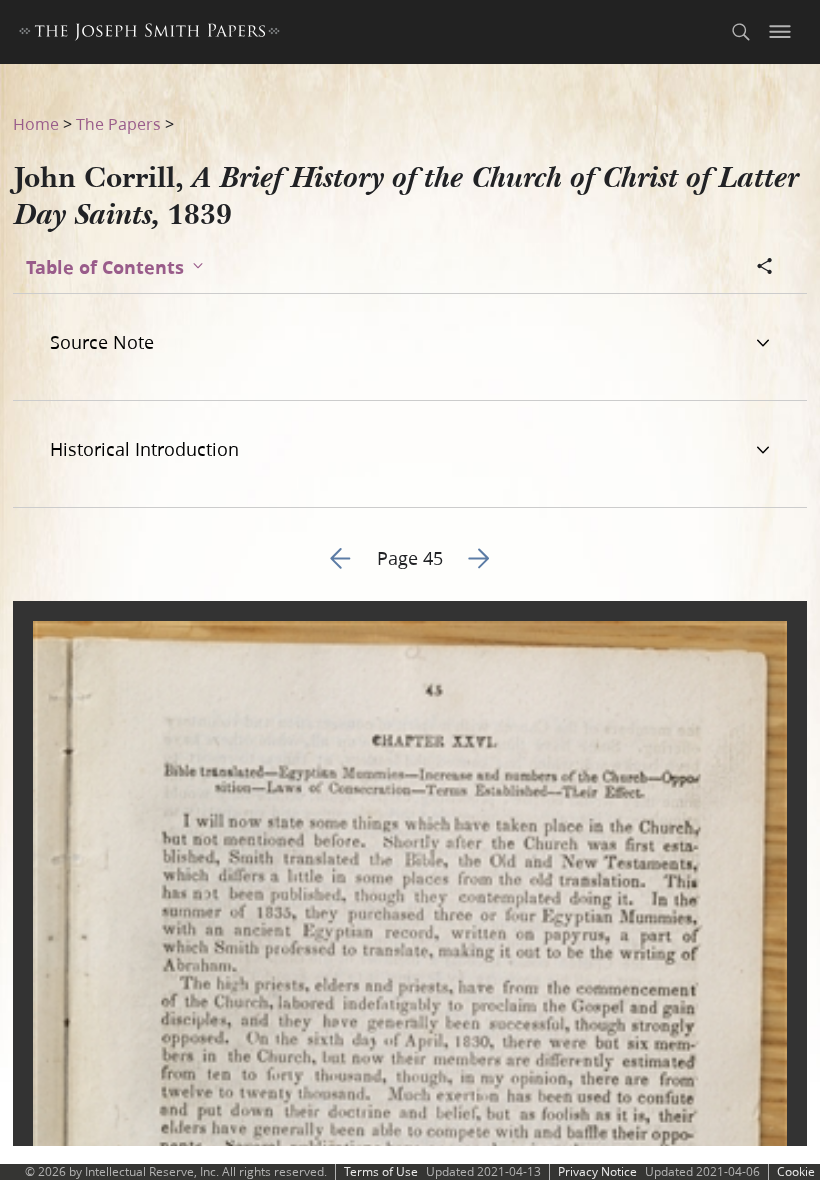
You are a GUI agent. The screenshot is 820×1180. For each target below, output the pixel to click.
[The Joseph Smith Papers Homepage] (149, 34)
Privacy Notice (597, 1171)
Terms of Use (381, 1171)
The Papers (118, 123)
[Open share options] (765, 268)
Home (36, 123)
